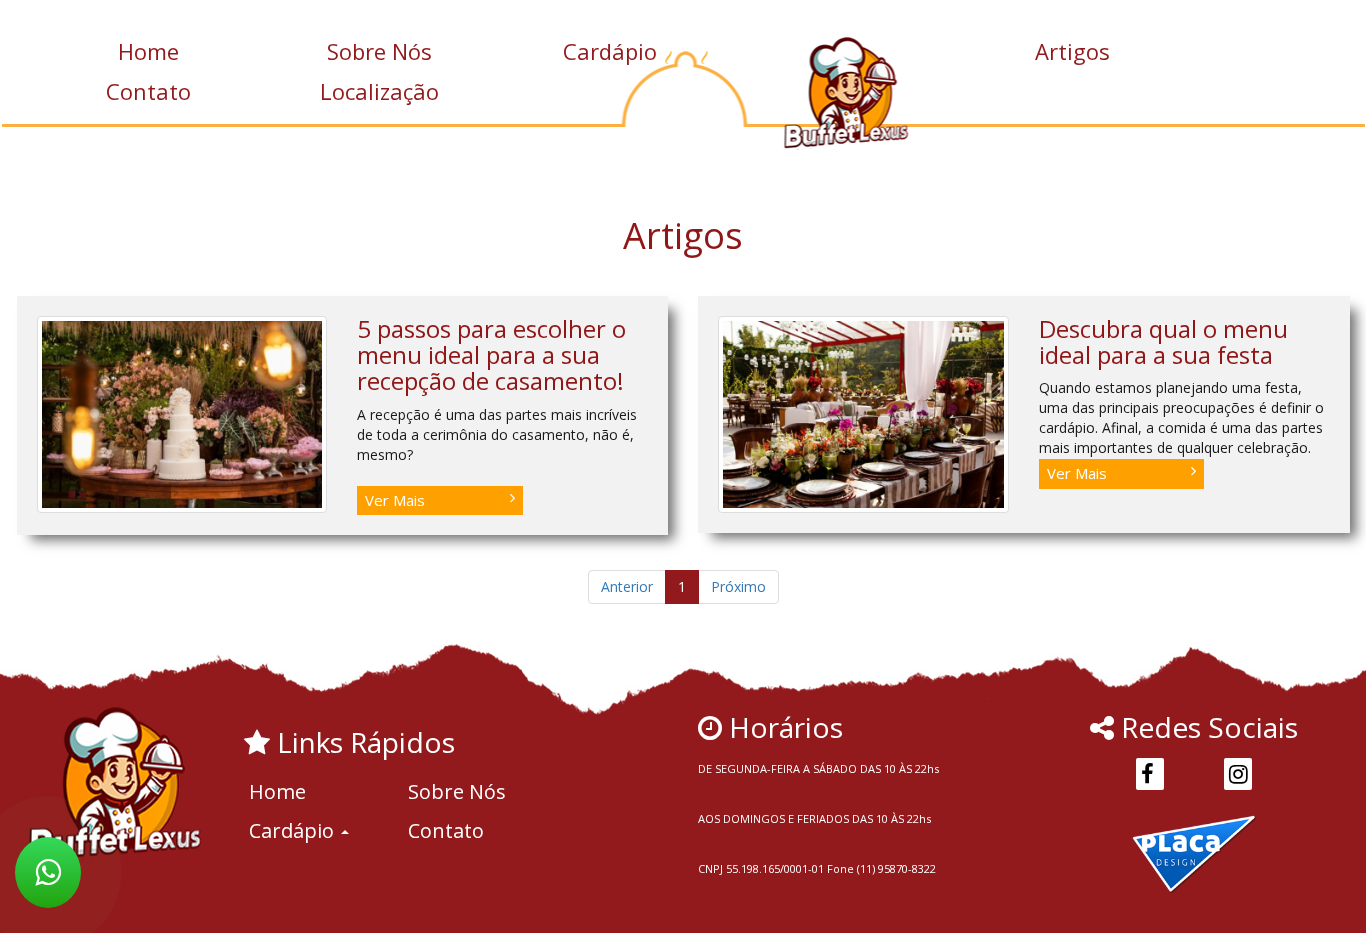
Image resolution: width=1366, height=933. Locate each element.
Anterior (627, 586)
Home (148, 51)
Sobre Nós (379, 51)
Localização (379, 91)
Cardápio (610, 51)
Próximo (738, 586)
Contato (148, 91)
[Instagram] (1238, 774)
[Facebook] (1150, 774)
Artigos (1072, 51)
